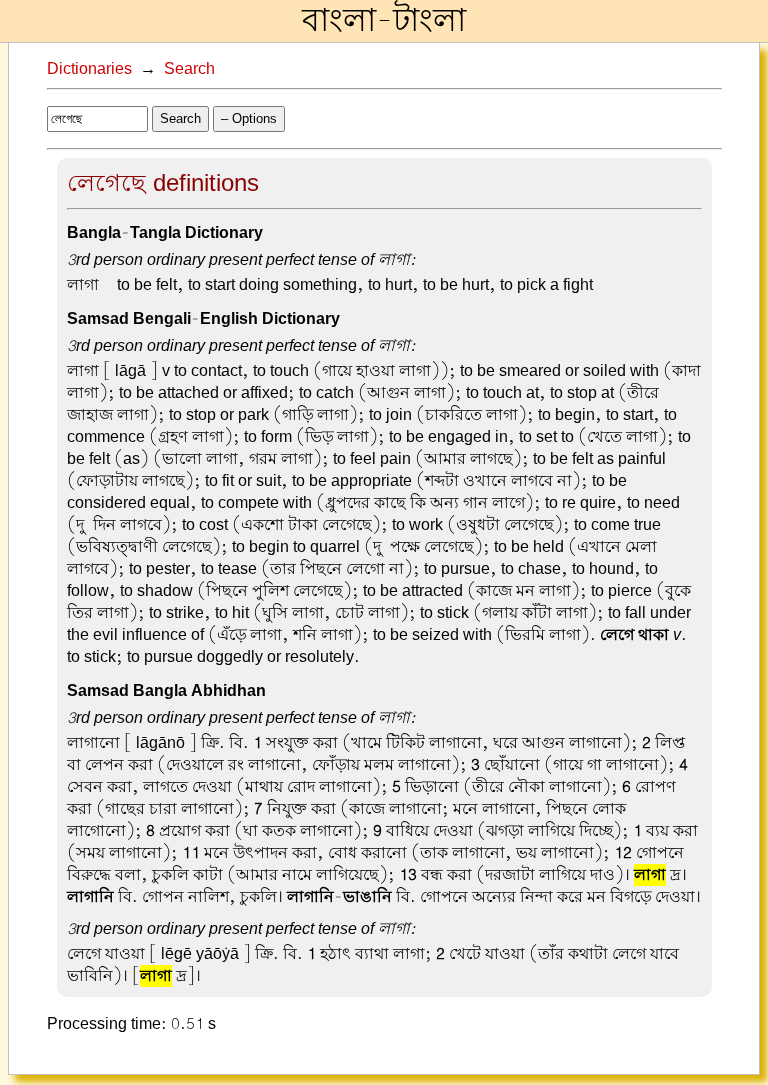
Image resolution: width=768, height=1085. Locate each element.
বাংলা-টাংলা (384, 21)
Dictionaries (89, 69)
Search (189, 69)
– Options (249, 118)
